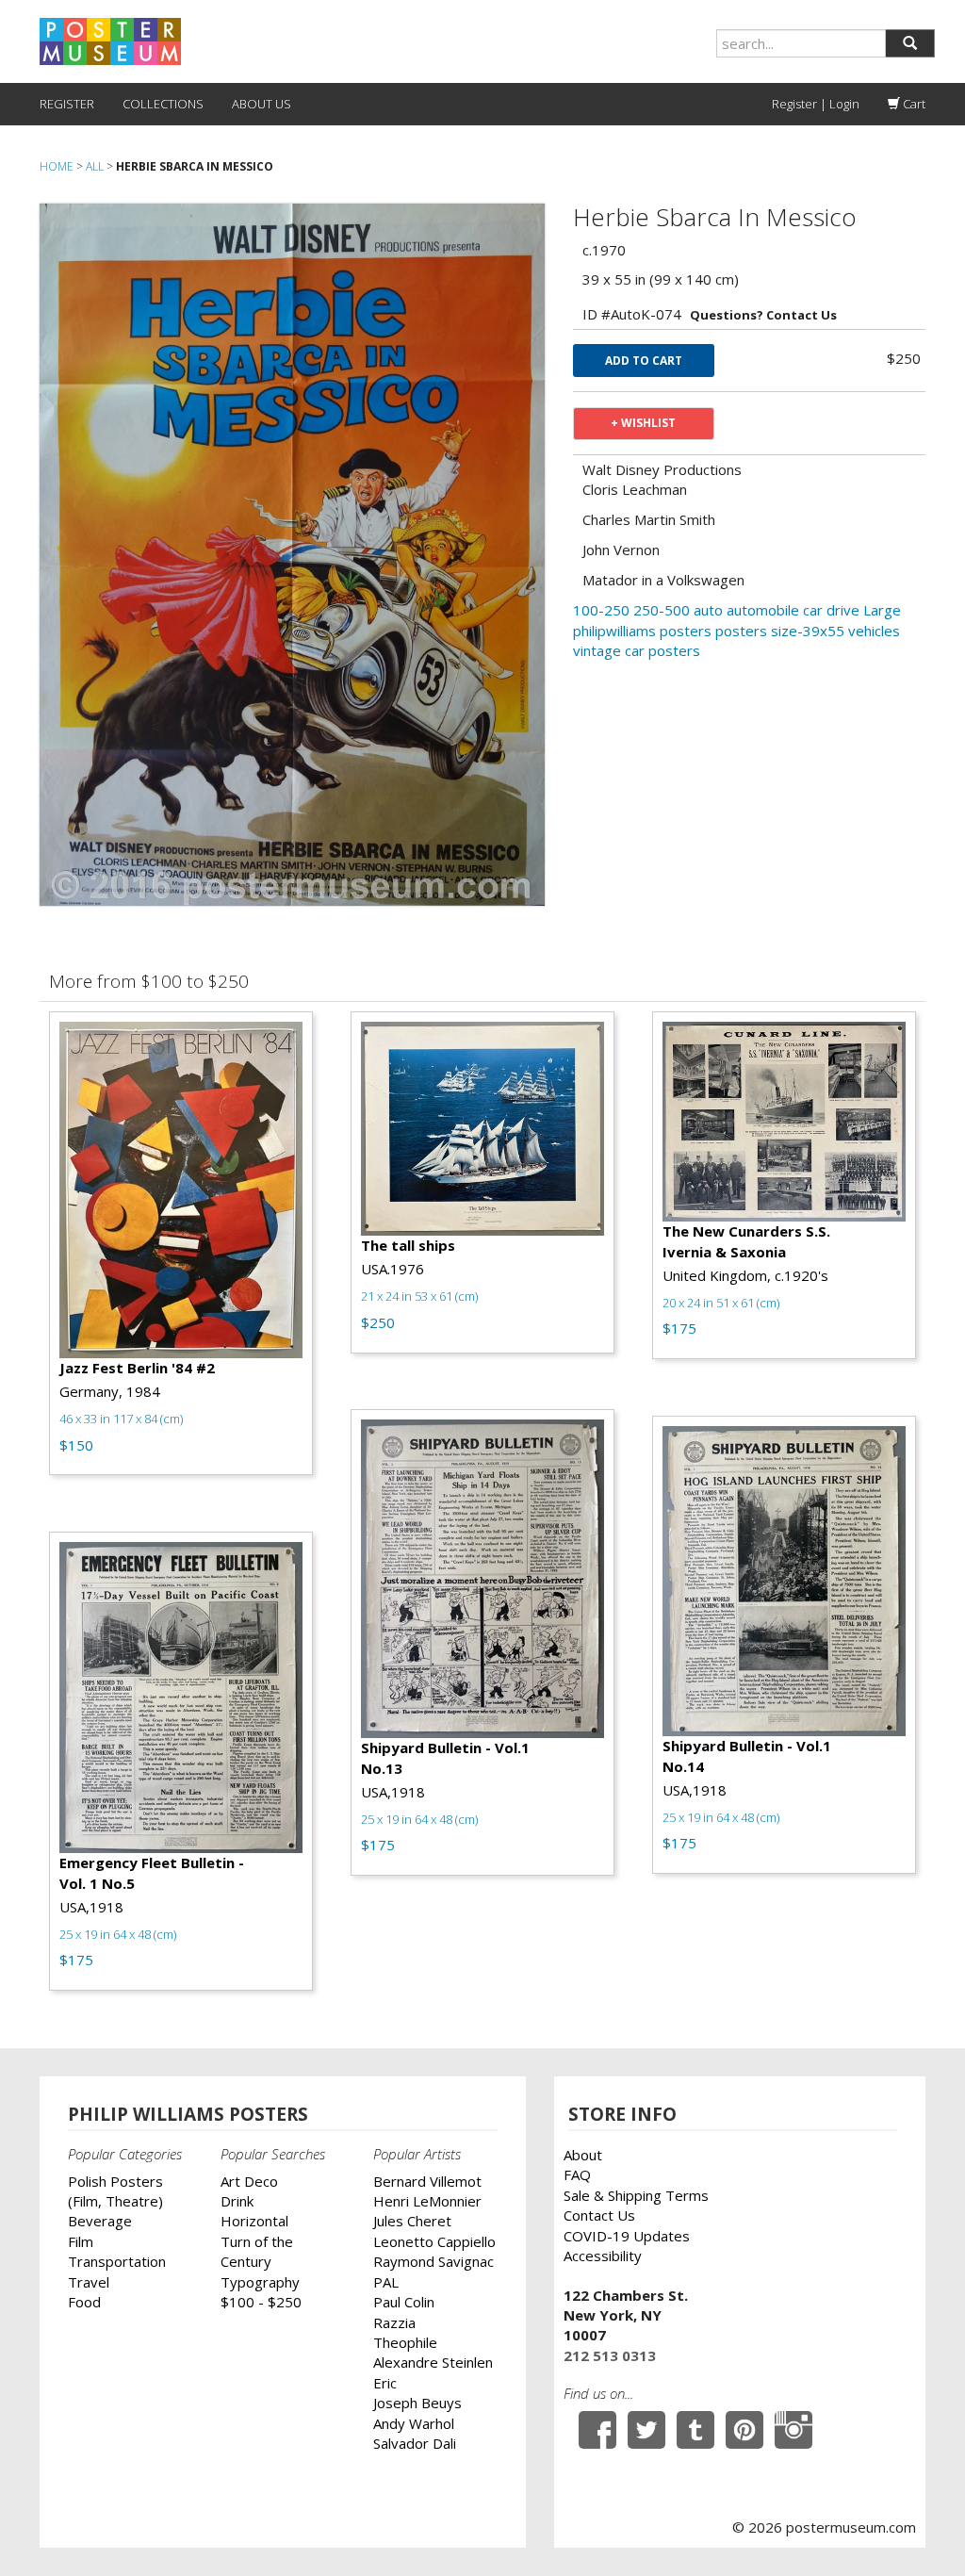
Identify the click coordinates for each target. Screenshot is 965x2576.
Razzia (394, 2322)
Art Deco (249, 2181)
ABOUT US (262, 104)
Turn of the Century (257, 2251)
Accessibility (603, 2256)
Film (81, 2241)
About (583, 2155)
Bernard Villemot (427, 2181)
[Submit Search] (910, 43)
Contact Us (599, 2215)
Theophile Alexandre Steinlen (433, 2352)
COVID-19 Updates (627, 2236)
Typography (260, 2282)
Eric (385, 2383)
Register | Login (816, 104)
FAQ (577, 2174)
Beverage (100, 2221)
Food (84, 2302)
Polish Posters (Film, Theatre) (115, 2191)
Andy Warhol (414, 2423)
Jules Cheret (412, 2221)
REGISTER (67, 104)
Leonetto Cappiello (434, 2241)
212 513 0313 (610, 2355)
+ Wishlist (643, 423)
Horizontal (254, 2221)
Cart (913, 104)
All (95, 166)
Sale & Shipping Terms (636, 2195)
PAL (386, 2282)
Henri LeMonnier (427, 2201)
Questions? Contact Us (763, 315)
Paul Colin (404, 2302)
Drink (237, 2201)
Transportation (117, 2261)
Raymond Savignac (433, 2261)
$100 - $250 (261, 2302)
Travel (89, 2282)
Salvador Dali (415, 2443)
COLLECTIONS (163, 104)
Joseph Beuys (417, 2403)
